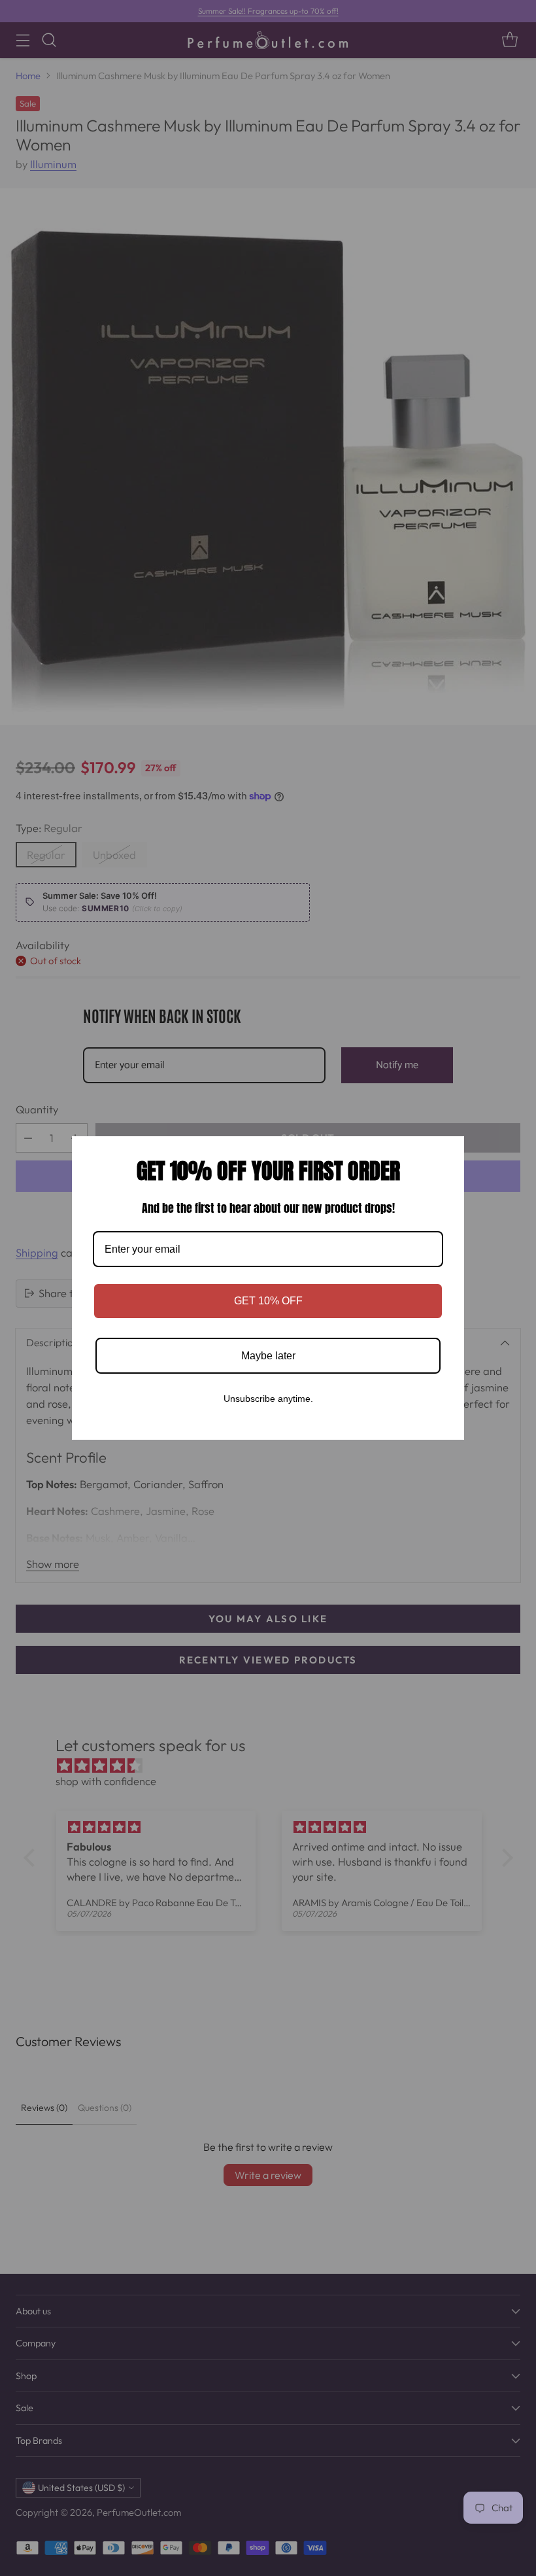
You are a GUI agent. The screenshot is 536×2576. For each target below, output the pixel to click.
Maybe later (268, 1356)
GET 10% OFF (268, 1301)
